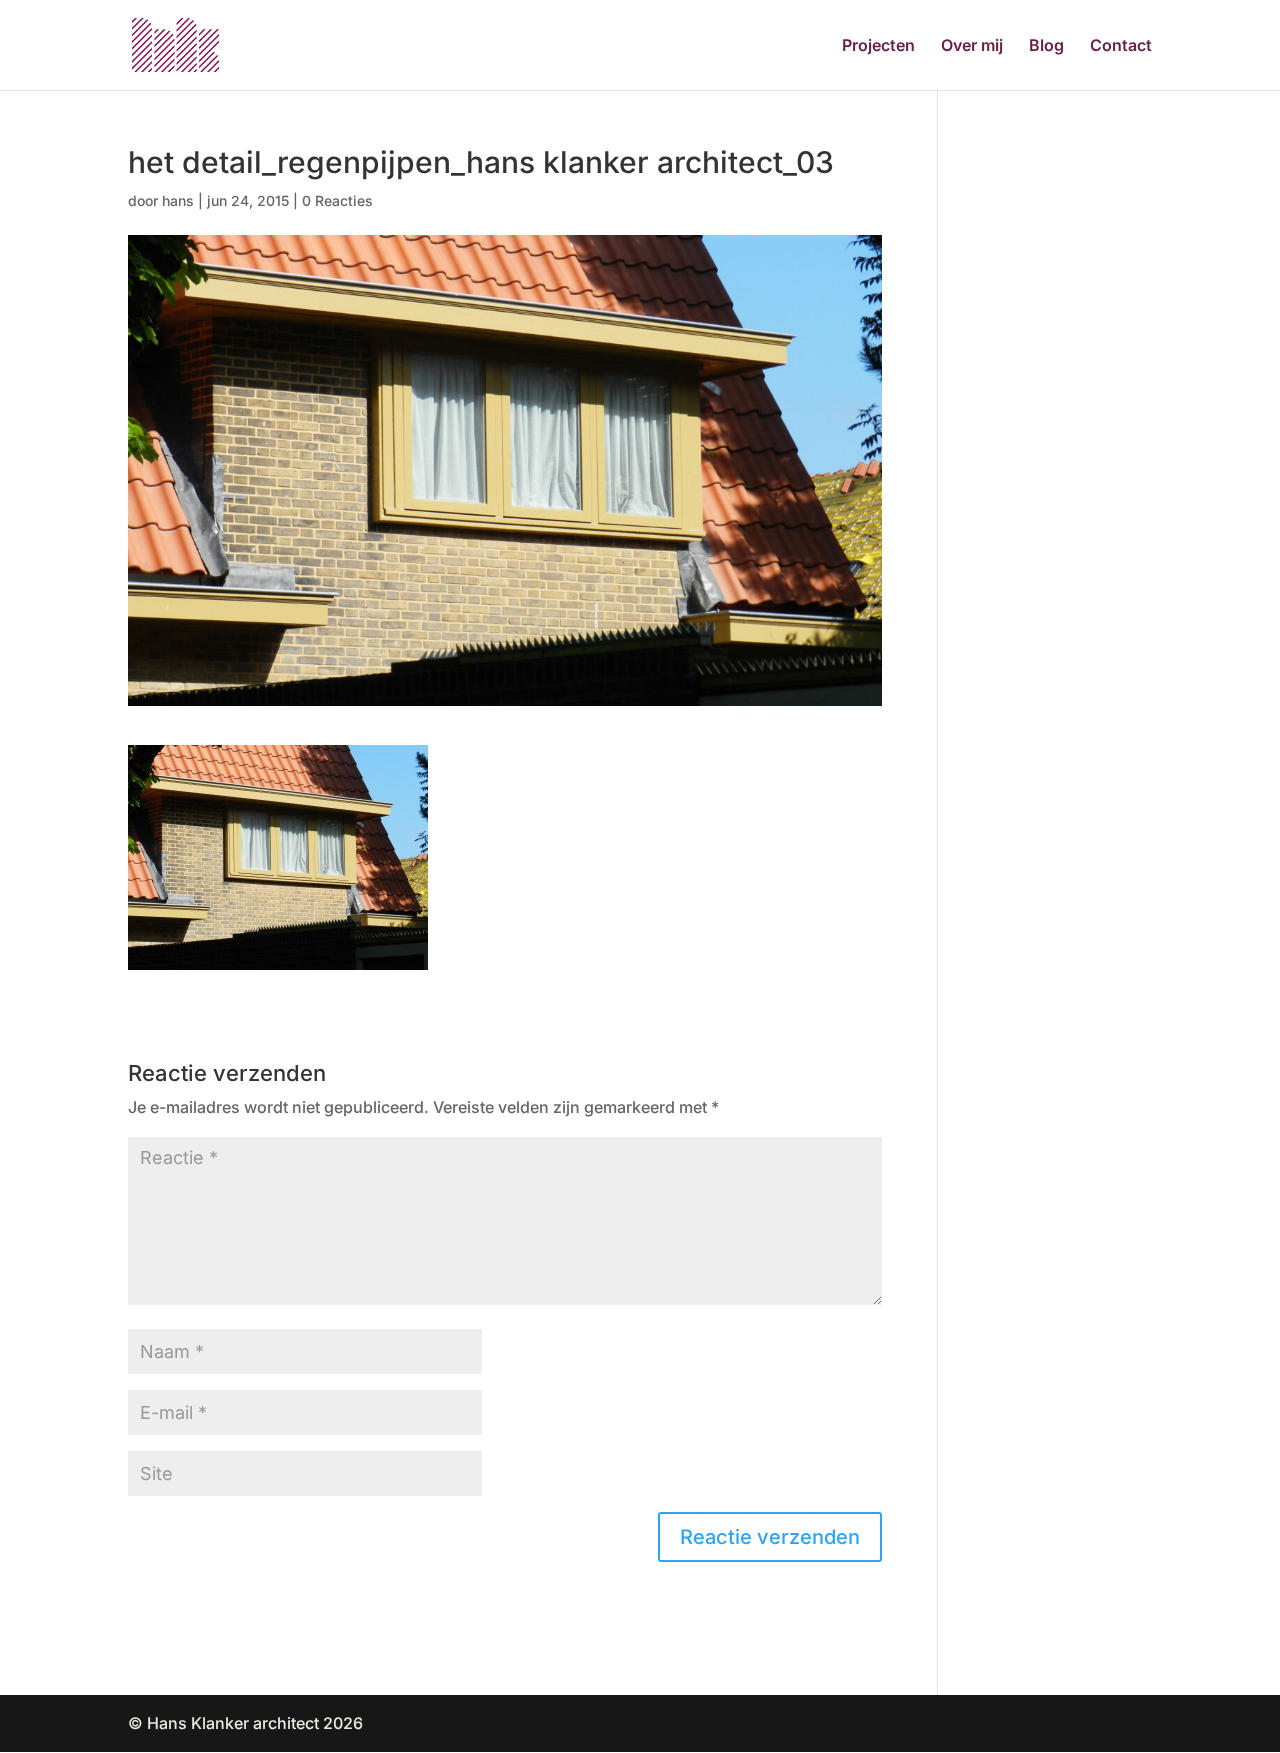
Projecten (878, 46)
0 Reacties (337, 200)
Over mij (972, 46)
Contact (1121, 46)
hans (178, 200)
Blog (1046, 46)
